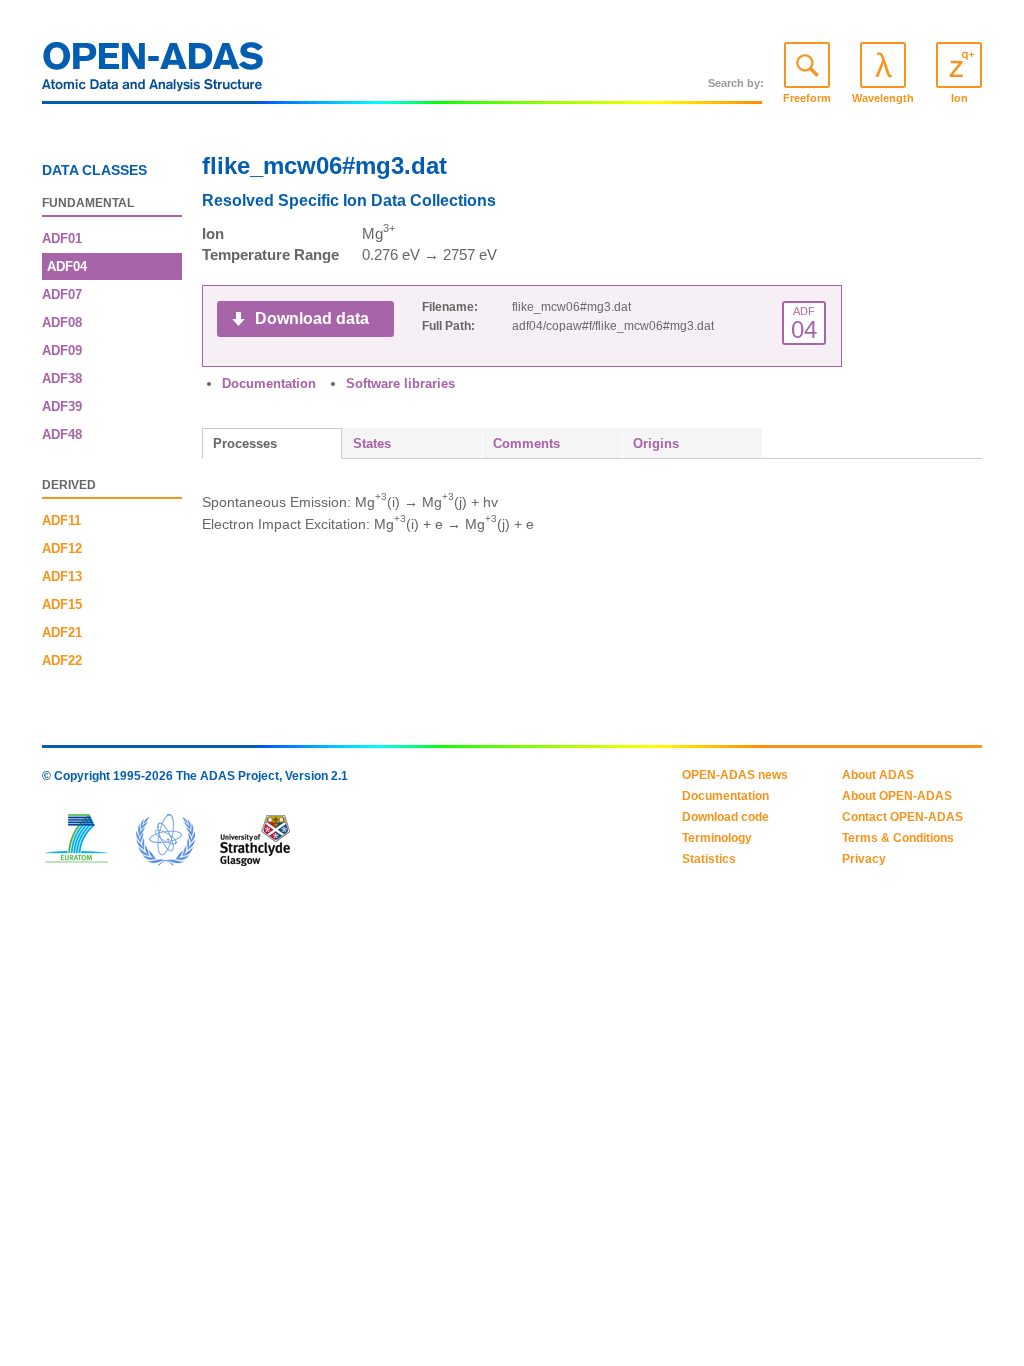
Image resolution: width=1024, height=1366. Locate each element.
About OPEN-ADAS (897, 796)
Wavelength (883, 98)
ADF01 (62, 238)
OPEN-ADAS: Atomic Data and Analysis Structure (153, 72)
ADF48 (62, 434)
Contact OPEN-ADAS (902, 817)
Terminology (717, 838)
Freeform (807, 98)
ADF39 (62, 406)
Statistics (709, 859)
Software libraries (400, 383)
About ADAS (878, 775)
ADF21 (62, 632)
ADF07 (62, 294)
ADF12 (62, 548)
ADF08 (62, 322)
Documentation (269, 383)
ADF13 (62, 576)
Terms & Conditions (898, 838)
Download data (312, 318)
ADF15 (62, 604)
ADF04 (67, 266)
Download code (725, 817)
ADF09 (62, 350)
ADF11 (61, 520)
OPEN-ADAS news (735, 775)
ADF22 (62, 660)
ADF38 (62, 378)
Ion (959, 98)
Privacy (864, 859)
